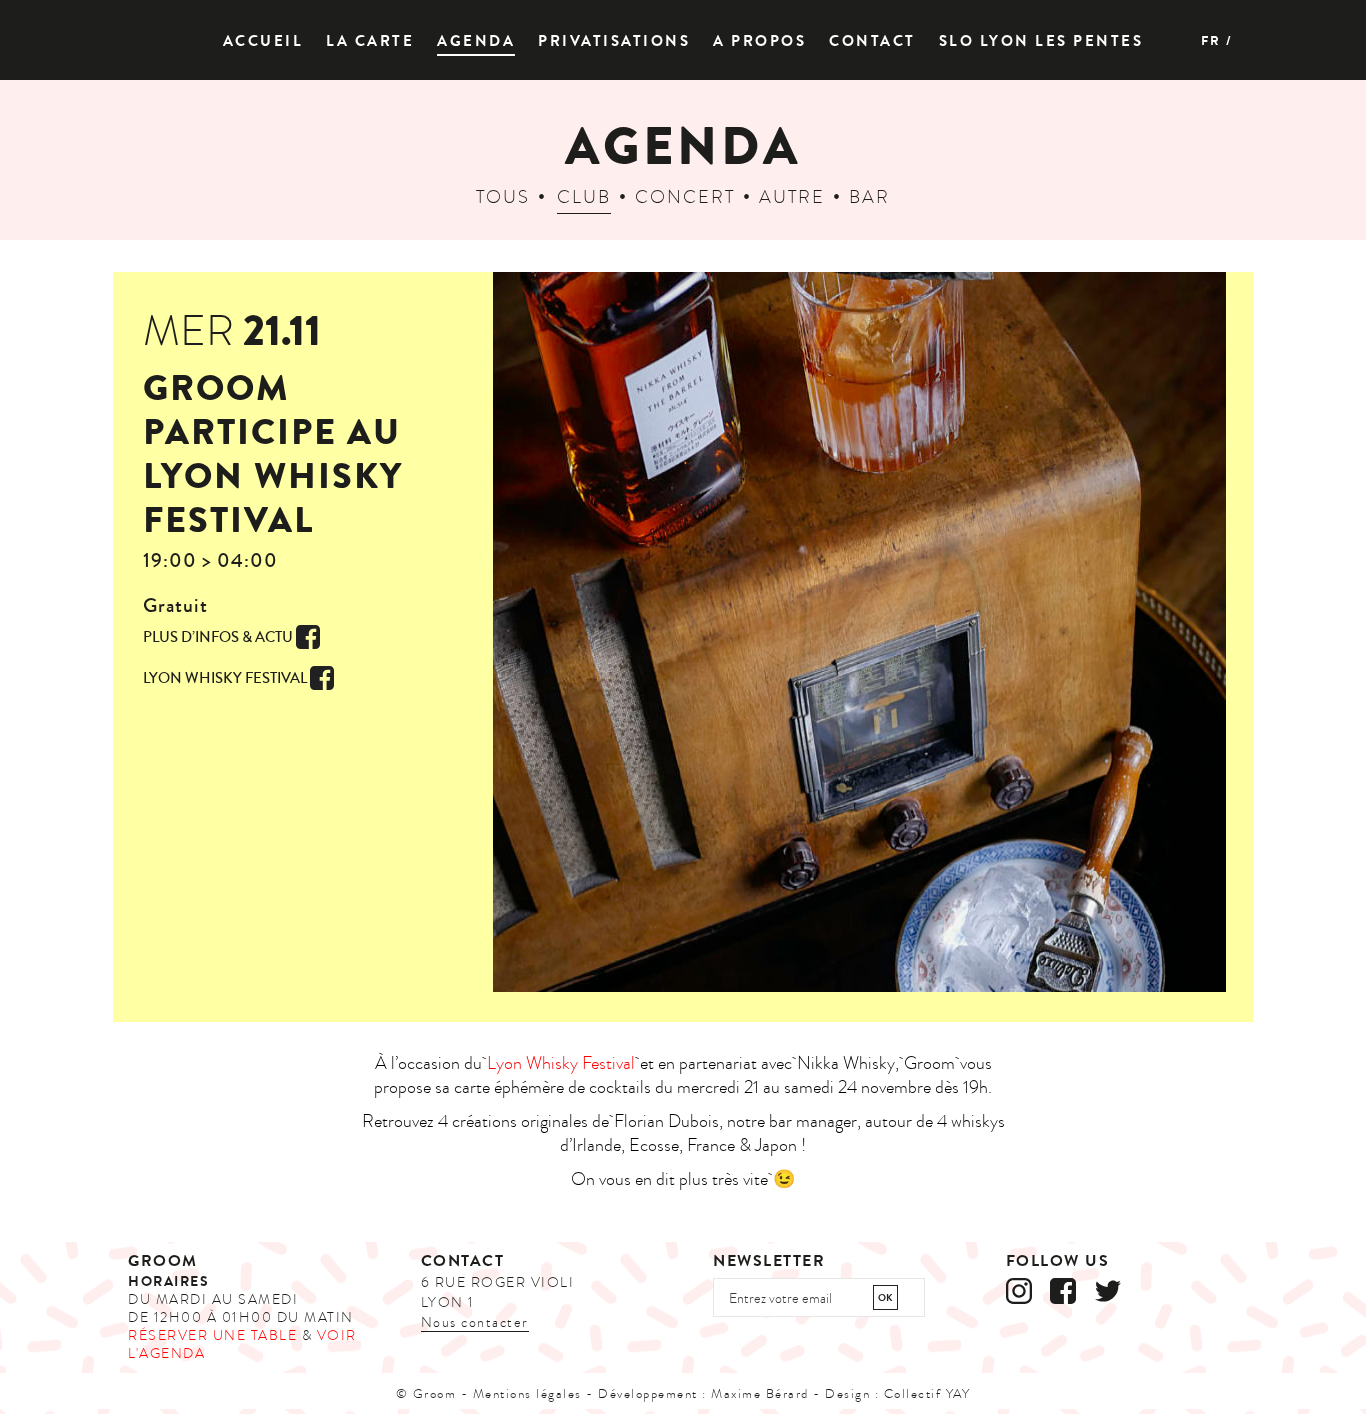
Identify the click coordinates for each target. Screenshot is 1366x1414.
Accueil (263, 41)
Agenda (476, 41)
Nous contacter (475, 1322)
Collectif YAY (927, 1394)
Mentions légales (527, 1394)
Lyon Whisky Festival (561, 1063)
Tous (503, 197)
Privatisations (614, 41)
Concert (685, 197)
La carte (370, 41)
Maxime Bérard (760, 1394)
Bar (869, 197)
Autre (792, 197)
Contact (872, 41)
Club (584, 197)
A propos (759, 41)
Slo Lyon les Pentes (1041, 41)
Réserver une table (212, 1335)
